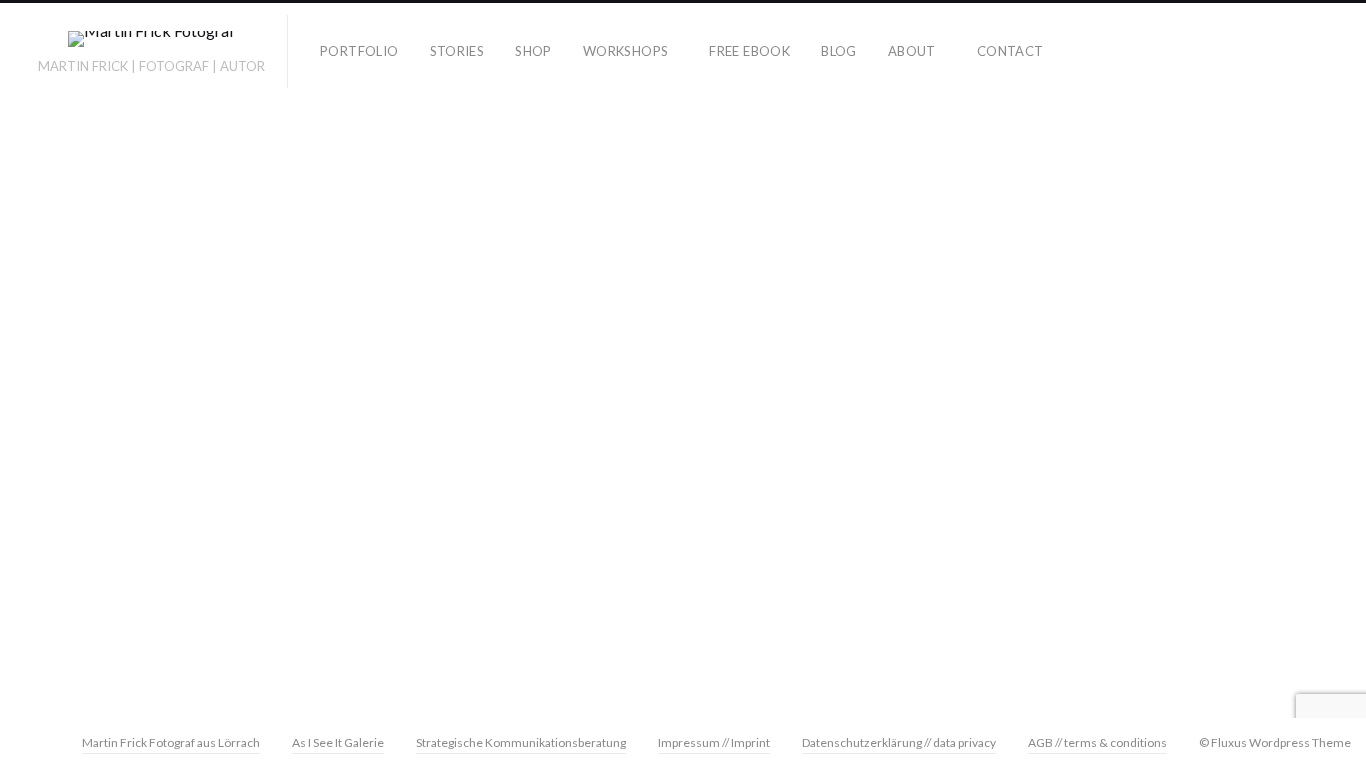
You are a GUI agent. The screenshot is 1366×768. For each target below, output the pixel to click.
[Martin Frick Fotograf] (151, 42)
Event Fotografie (187, 615)
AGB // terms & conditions (1097, 742)
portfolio (359, 51)
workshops (626, 51)
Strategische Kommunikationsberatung (521, 742)
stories (457, 51)
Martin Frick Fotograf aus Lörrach (171, 742)
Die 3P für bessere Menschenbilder (153, 380)
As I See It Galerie (338, 742)
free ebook (749, 51)
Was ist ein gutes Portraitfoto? (166, 484)
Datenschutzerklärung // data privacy (899, 742)
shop (533, 51)
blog (839, 51)
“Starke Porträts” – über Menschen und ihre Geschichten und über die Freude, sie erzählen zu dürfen (141, 432)
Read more (353, 651)
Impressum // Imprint (714, 742)
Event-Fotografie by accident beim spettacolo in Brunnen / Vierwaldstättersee (1148, 449)
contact (1010, 51)
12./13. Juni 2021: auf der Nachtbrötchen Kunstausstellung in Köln (509, 449)
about (912, 51)
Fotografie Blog (182, 643)
